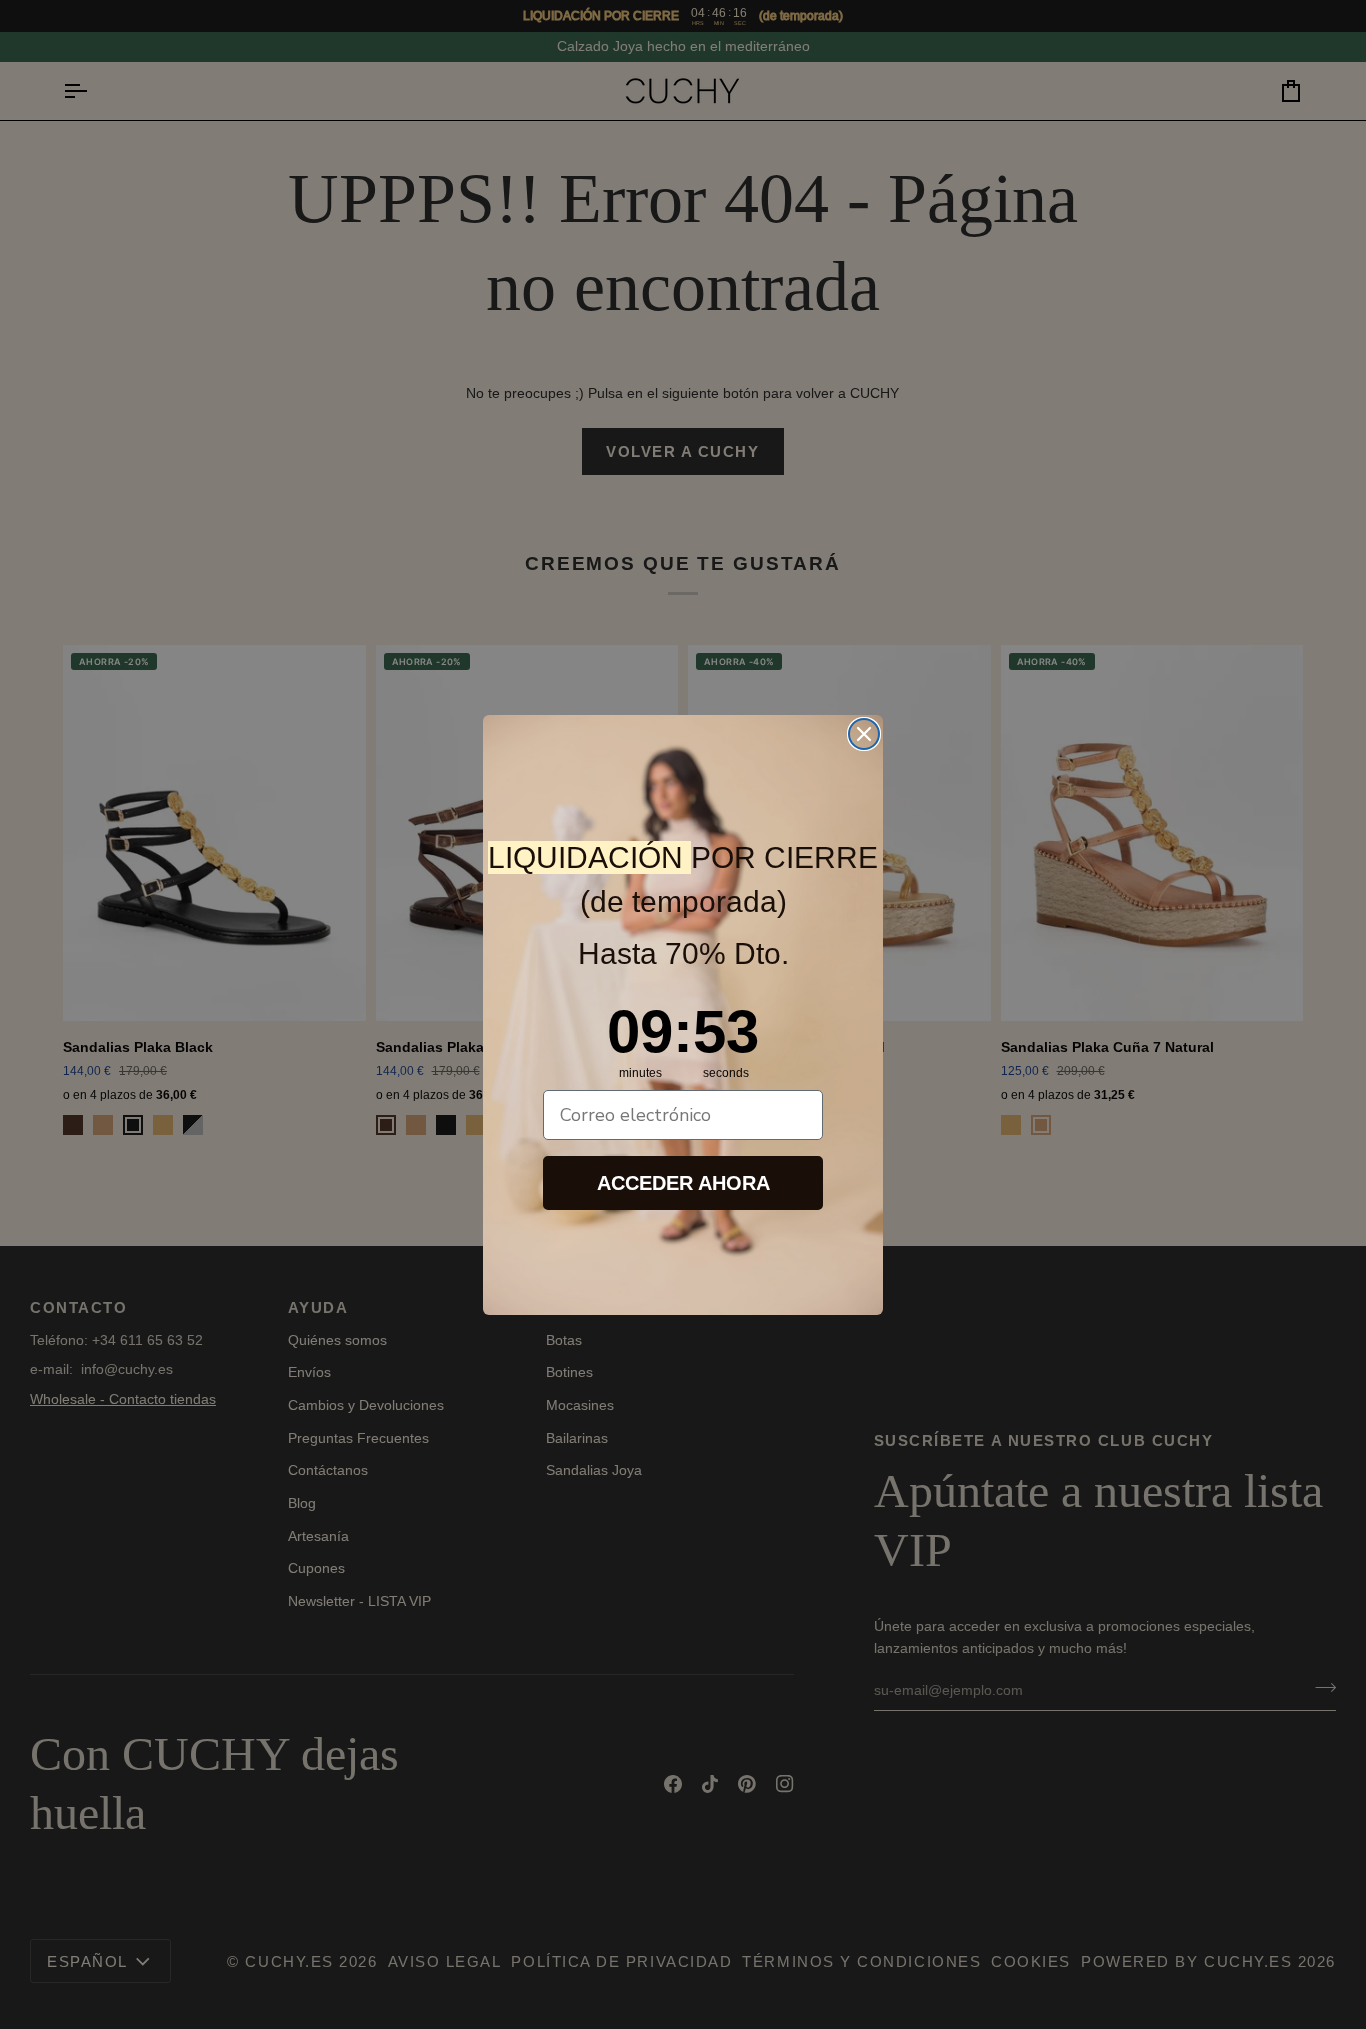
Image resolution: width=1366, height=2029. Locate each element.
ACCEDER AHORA (683, 1183)
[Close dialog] (864, 734)
